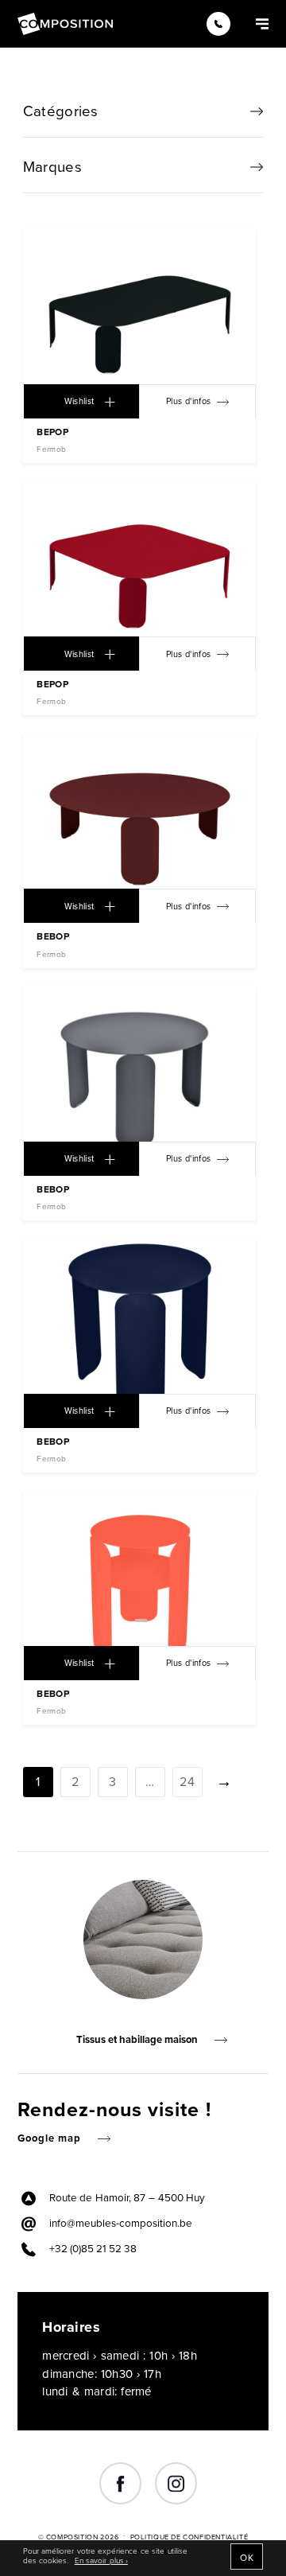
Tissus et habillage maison (137, 2040)
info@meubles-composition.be (121, 2224)
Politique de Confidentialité (189, 2537)
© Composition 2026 (79, 2537)
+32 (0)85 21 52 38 (93, 2249)
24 (187, 1782)
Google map (49, 2138)
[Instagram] (176, 2484)
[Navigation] (262, 23)
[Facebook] (120, 2484)
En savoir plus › (101, 2561)
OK (247, 2558)
